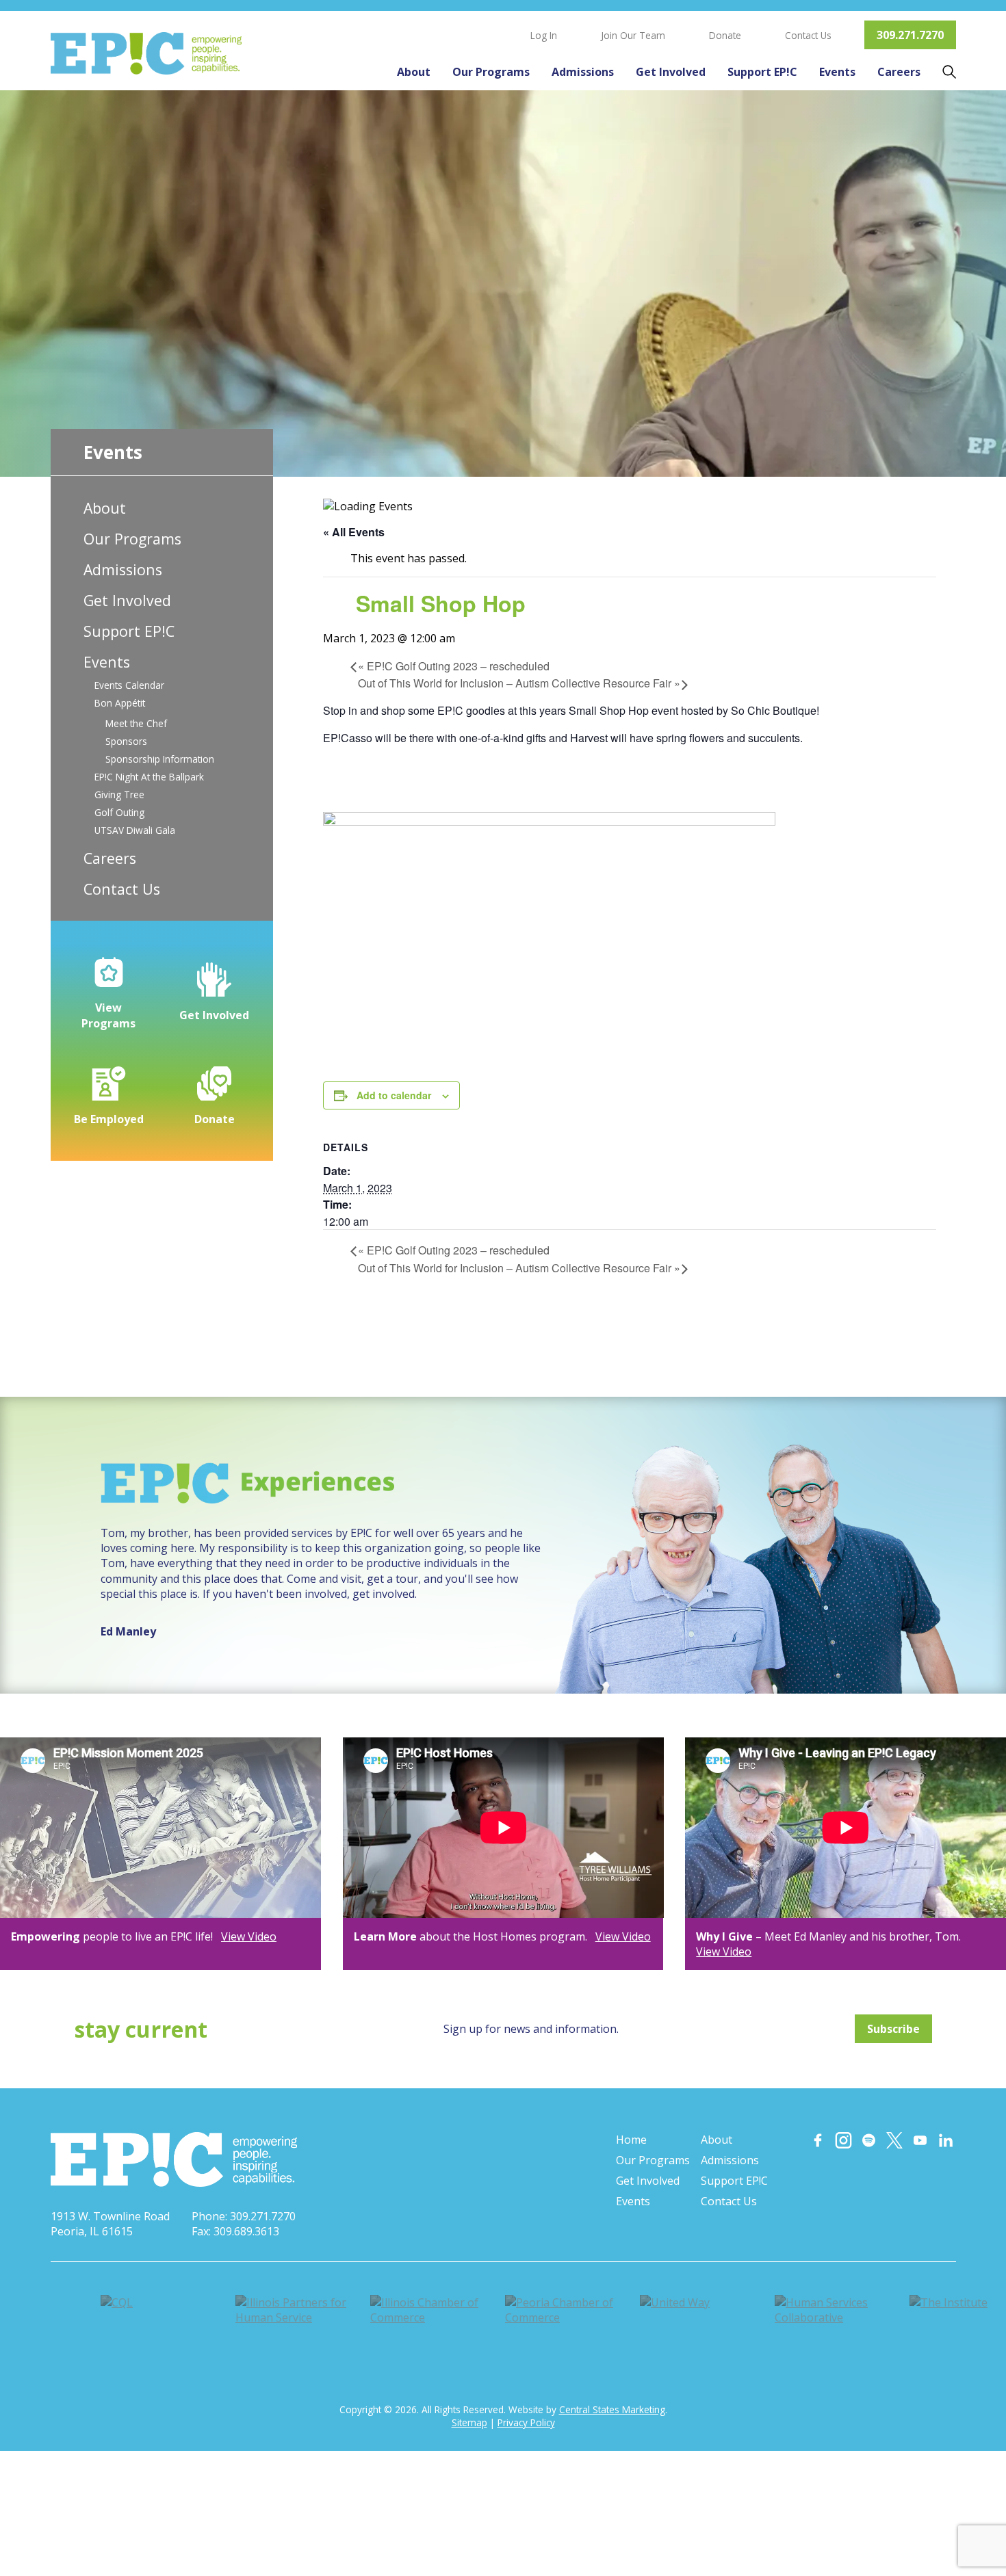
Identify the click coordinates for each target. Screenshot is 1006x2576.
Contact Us (808, 35)
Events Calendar (129, 685)
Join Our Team (633, 35)
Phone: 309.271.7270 (244, 2216)
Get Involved (671, 72)
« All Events (354, 532)
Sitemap (469, 2422)
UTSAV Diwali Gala (135, 830)
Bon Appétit (120, 703)
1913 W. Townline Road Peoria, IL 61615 (110, 2224)
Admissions (583, 72)
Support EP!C (762, 72)
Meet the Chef (136, 723)
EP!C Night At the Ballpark (149, 777)
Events (837, 72)
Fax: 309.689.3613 (235, 2231)
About (414, 72)
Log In (544, 35)
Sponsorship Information (160, 759)
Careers (899, 72)
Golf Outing (119, 812)
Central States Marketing (612, 2409)
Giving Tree (119, 794)
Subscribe (893, 2029)
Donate (725, 35)
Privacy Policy (526, 2422)
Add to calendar (394, 1095)
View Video (249, 1936)
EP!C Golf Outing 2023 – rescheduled (454, 666)
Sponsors (126, 741)
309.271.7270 (910, 35)
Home (631, 2140)
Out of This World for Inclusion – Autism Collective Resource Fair (519, 683)
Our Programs (491, 72)
